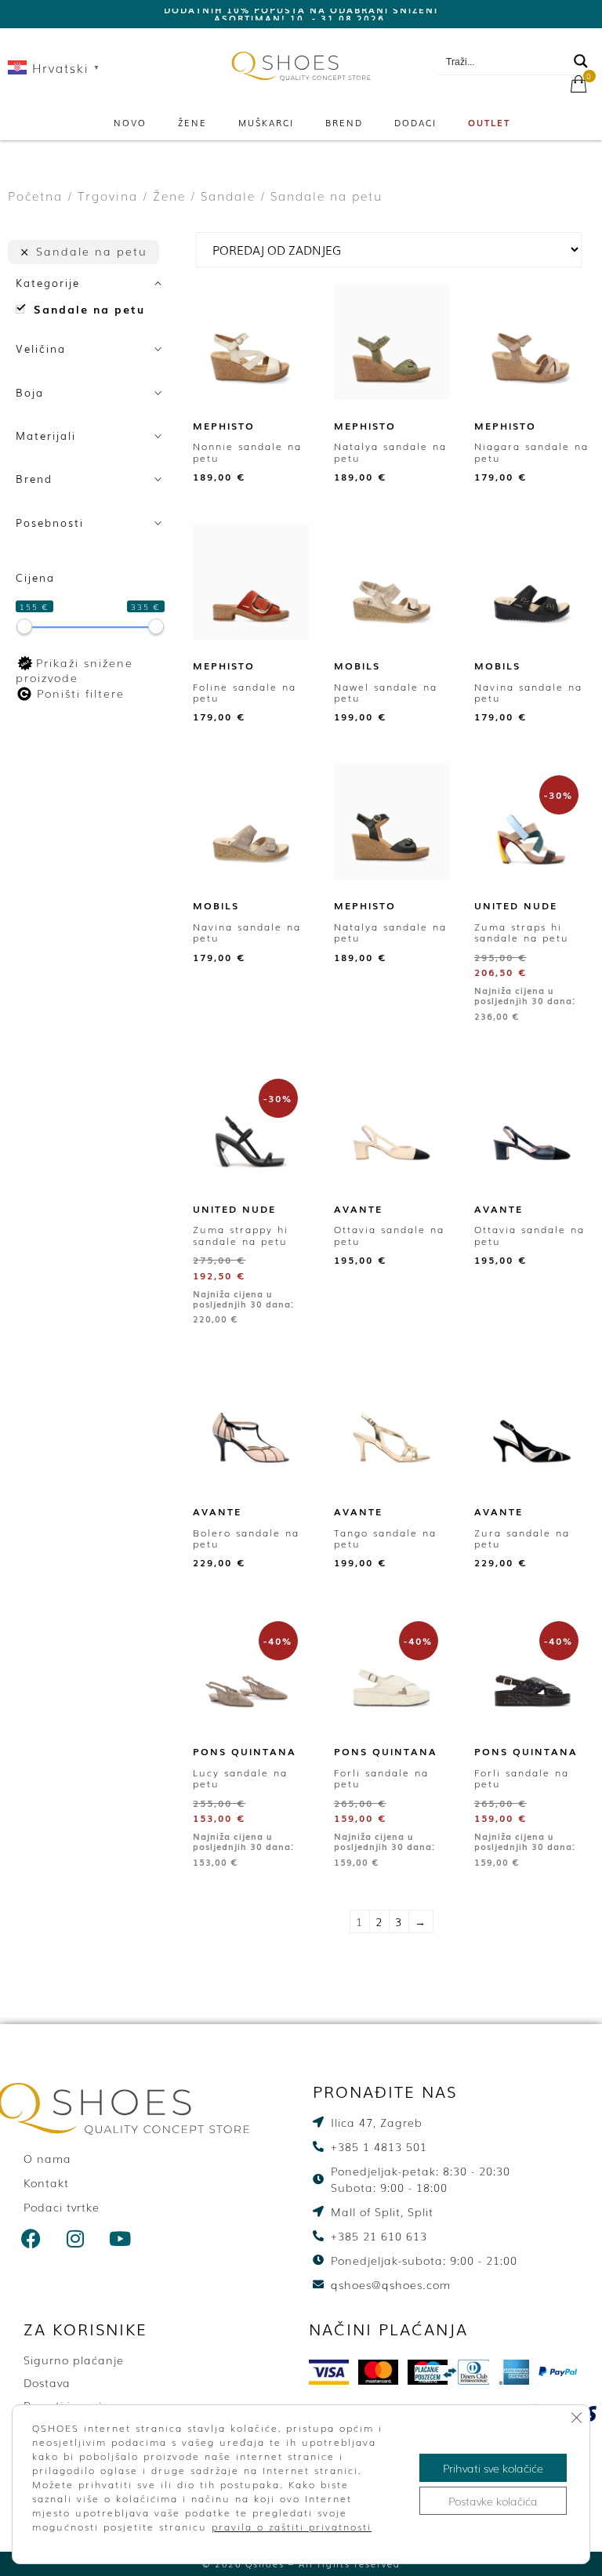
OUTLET (489, 122)
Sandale (228, 196)
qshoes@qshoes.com (524, 40)
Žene (192, 122)
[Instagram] (76, 2239)
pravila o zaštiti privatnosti (292, 2527)
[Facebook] (31, 2239)
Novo (130, 122)
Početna (35, 196)
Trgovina (108, 196)
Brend (344, 122)
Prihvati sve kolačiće (493, 2468)
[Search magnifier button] (581, 61)
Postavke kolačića (493, 2501)
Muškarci (266, 122)
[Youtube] (121, 2239)
